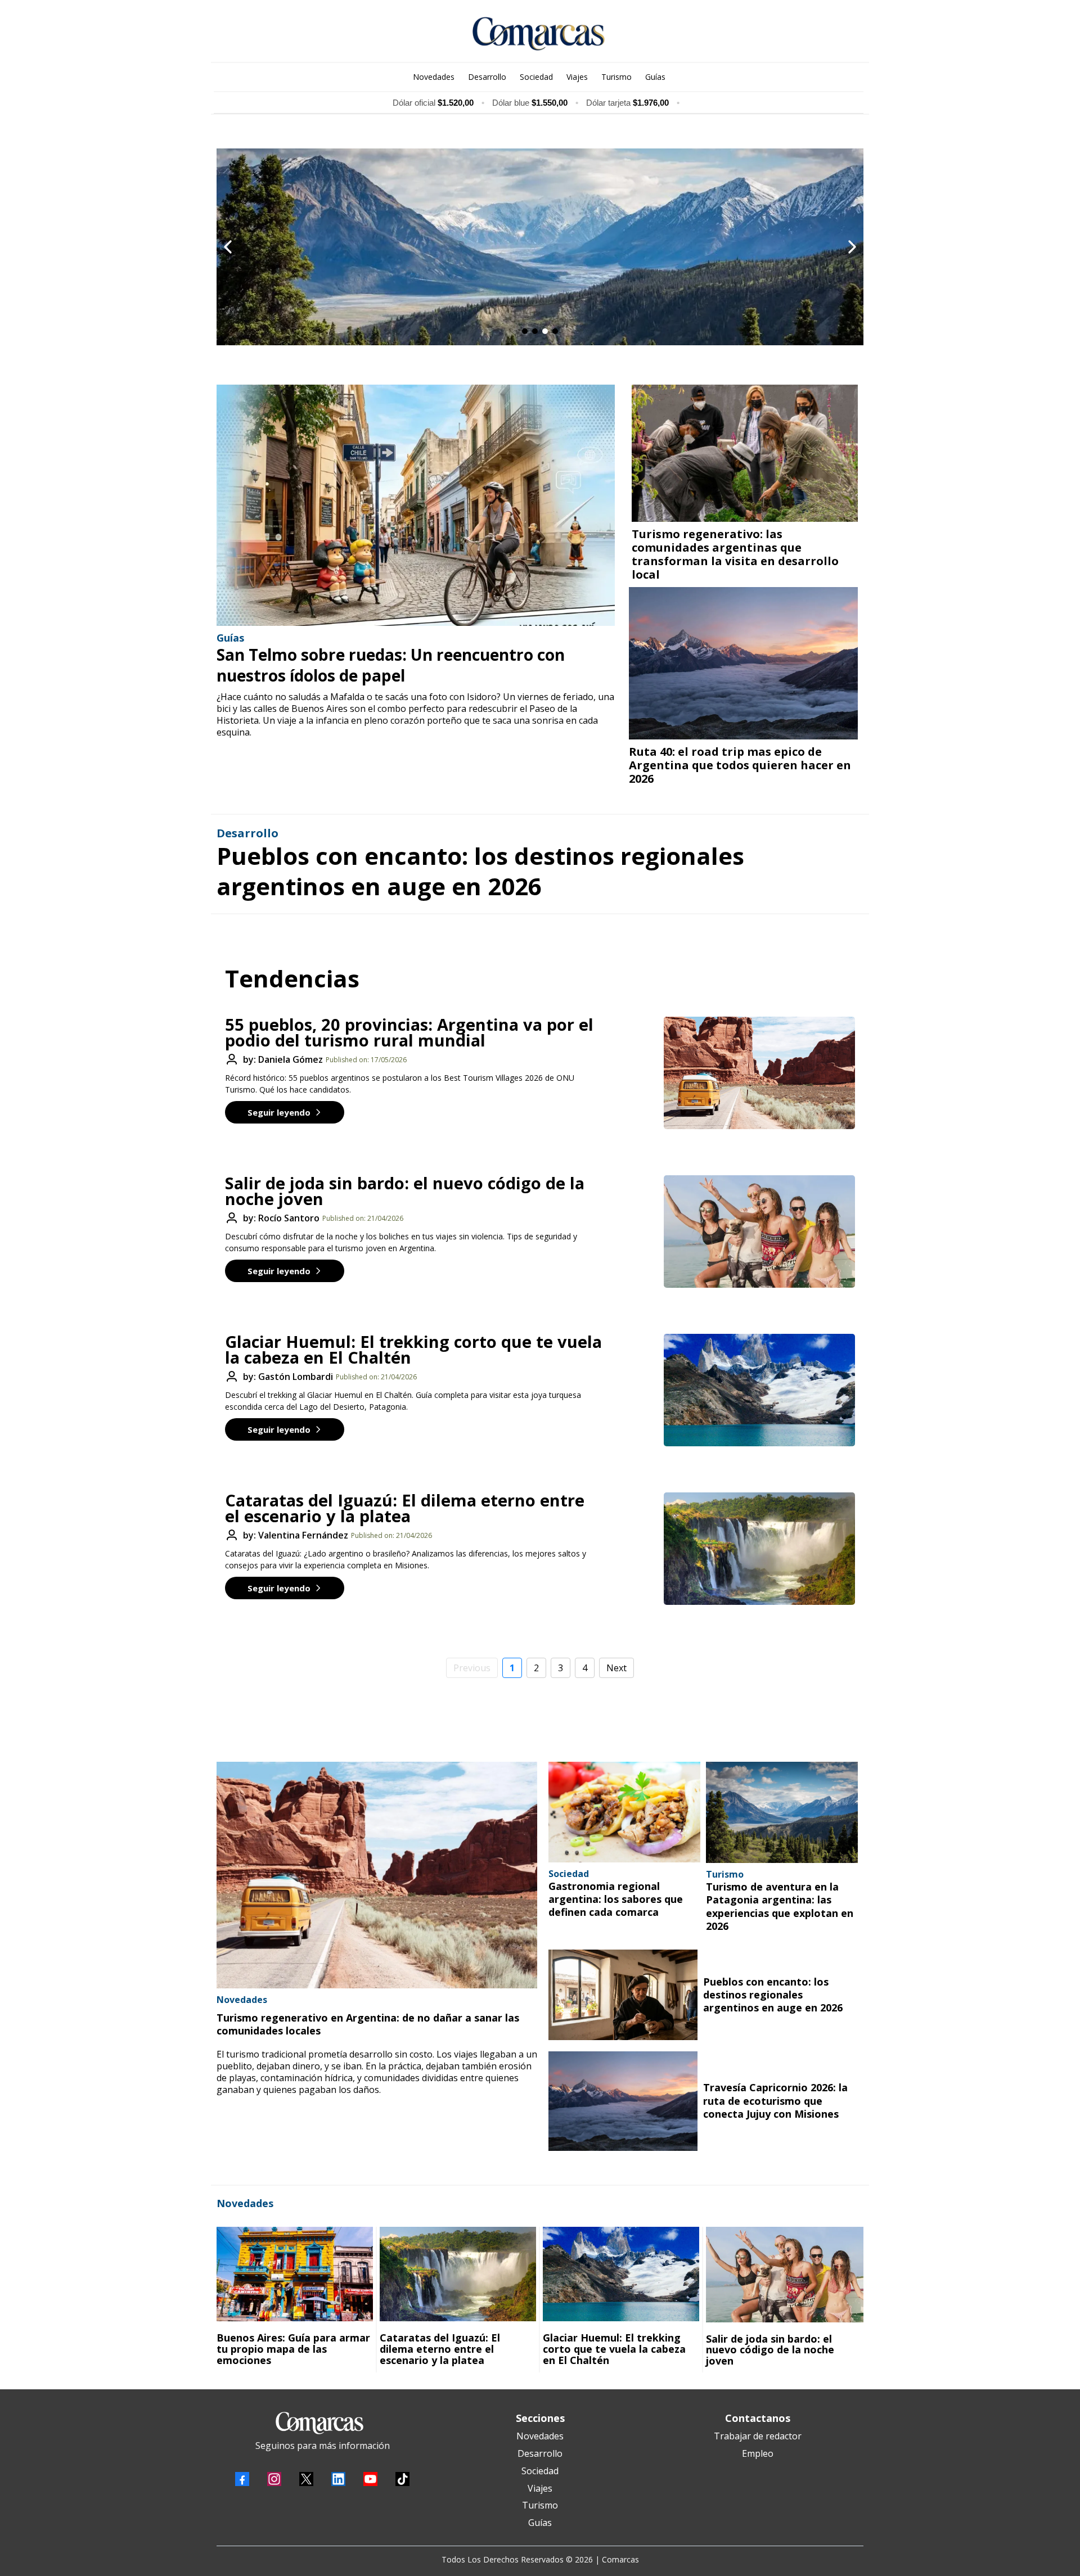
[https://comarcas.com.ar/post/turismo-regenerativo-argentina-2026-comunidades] (377, 1875)
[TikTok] (402, 2479)
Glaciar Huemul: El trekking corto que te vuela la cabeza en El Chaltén (413, 1349)
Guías (540, 2523)
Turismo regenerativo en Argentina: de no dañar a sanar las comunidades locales (368, 2024)
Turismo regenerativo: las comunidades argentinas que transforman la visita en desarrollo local (735, 554)
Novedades (540, 2436)
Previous (472, 1668)
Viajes (540, 2488)
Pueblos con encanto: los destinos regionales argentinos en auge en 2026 (480, 871)
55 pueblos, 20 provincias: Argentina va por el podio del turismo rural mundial (409, 1032)
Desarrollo (540, 2453)
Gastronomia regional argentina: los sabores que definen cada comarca (616, 1899)
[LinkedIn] (338, 2479)
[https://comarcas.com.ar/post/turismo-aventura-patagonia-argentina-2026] (782, 1812)
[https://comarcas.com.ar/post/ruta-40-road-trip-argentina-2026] (743, 663)
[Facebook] (242, 2479)
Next (616, 1668)
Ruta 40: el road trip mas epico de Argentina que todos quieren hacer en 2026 (740, 765)
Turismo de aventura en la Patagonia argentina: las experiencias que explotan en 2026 (780, 1906)
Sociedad (540, 2471)
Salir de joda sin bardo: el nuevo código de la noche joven (405, 1191)
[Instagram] (274, 2479)
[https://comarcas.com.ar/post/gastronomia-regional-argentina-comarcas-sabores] (624, 1812)
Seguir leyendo (279, 1112)
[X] (306, 2479)
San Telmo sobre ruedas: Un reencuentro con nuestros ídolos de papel (391, 665)
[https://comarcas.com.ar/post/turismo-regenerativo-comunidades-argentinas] (745, 453)
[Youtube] (370, 2479)
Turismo (540, 2505)
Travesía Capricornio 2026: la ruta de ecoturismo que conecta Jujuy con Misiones (775, 2101)
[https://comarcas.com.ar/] (539, 34)
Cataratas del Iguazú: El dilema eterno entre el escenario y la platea (405, 1508)
